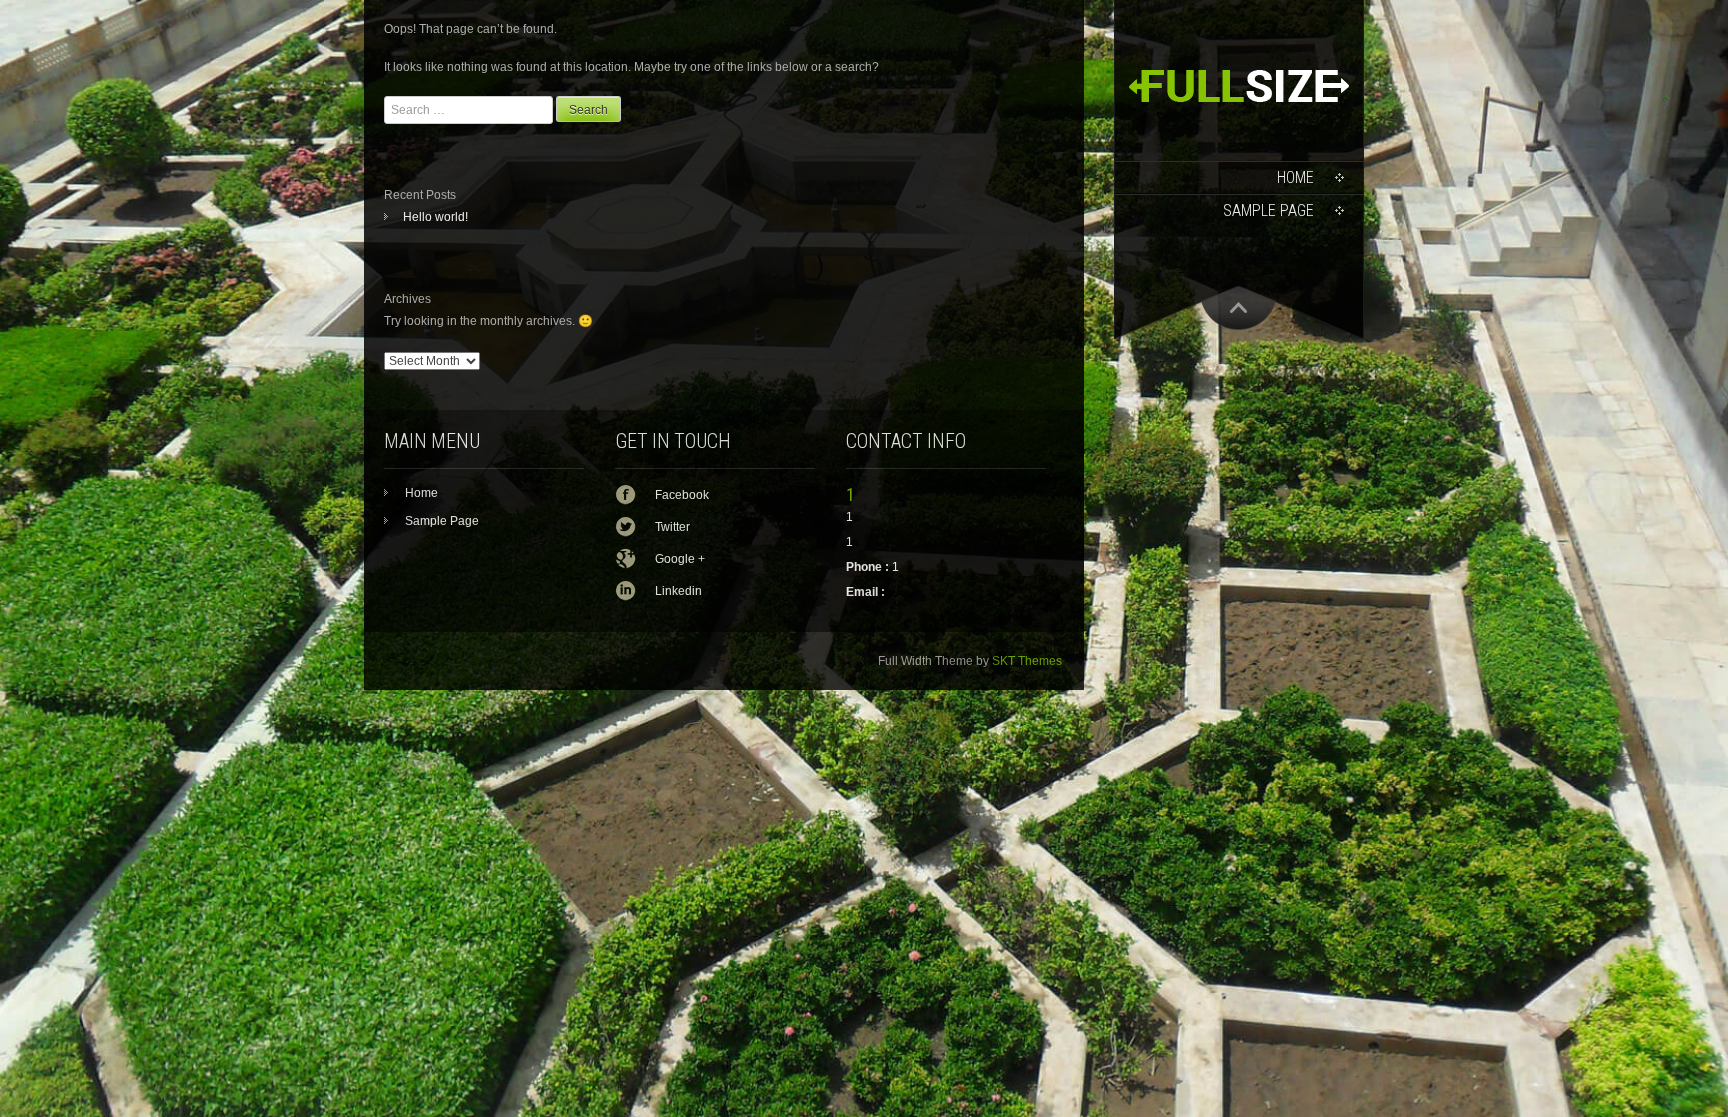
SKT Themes (1027, 661)
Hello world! (435, 217)
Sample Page (1268, 210)
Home (1295, 177)
